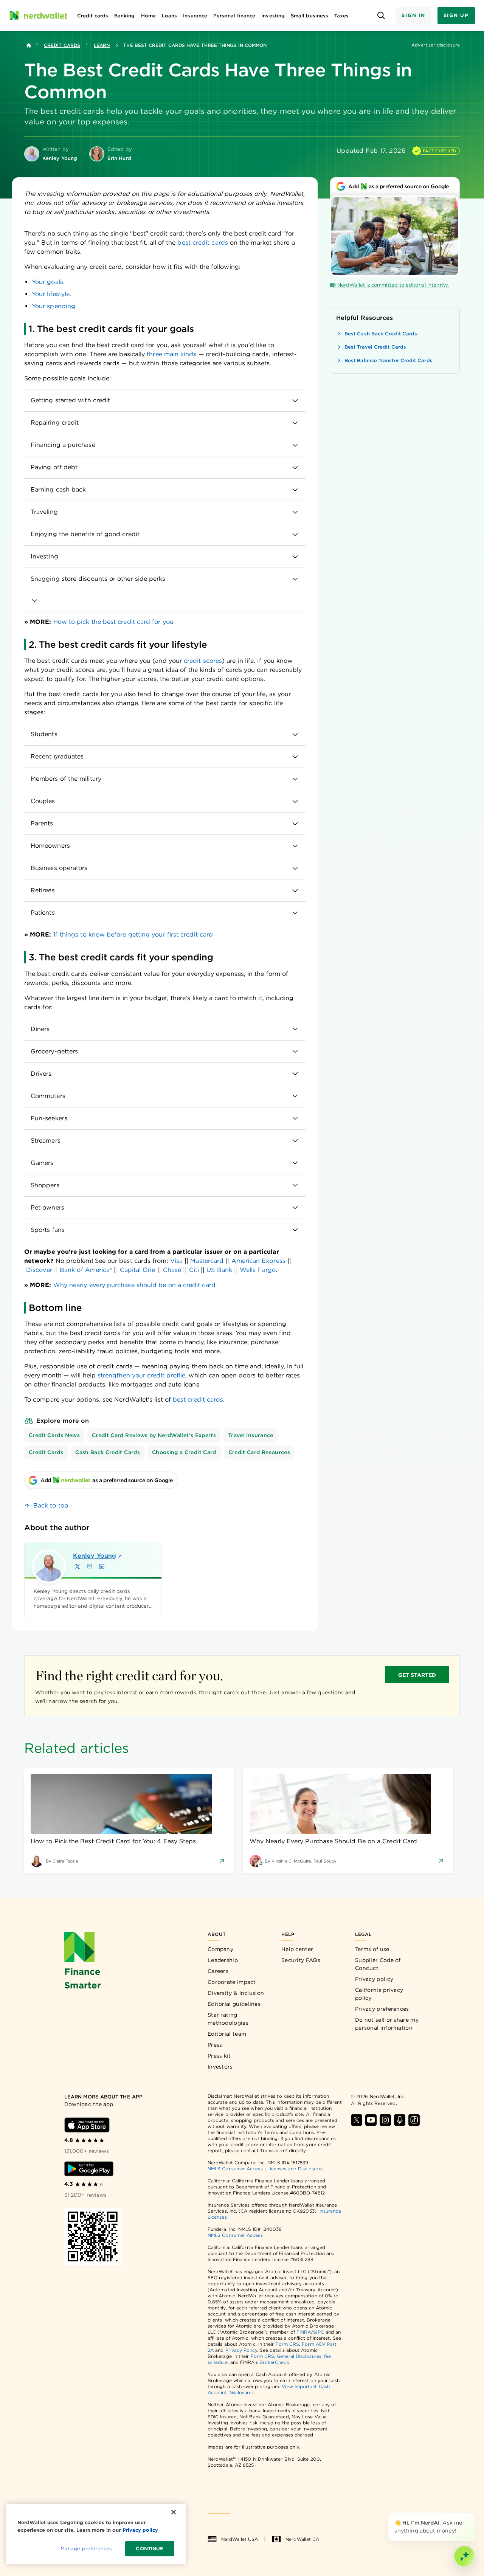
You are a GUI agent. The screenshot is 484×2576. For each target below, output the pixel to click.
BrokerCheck (274, 2362)
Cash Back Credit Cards (108, 1452)
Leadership (223, 1960)
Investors (220, 2067)
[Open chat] (464, 2556)
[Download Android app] (89, 2169)
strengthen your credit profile (141, 1375)
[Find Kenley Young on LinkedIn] (102, 1566)
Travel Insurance (251, 1435)
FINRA (304, 2332)
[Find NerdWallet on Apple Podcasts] (400, 2120)
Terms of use (372, 1949)
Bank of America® (86, 1270)
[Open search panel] (381, 16)
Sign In (413, 15)
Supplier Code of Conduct (378, 1964)
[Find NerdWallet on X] (357, 2120)
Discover (39, 1270)
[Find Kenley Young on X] (78, 1566)
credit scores (203, 661)
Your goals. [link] (48, 282)
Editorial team (227, 2034)
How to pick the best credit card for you (113, 622)
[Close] (473, 2514)
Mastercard (207, 1261)
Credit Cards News (54, 1435)
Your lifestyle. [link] (51, 294)
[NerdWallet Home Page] (38, 16)
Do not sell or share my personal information (387, 2024)
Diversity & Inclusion (236, 1993)
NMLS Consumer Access (235, 2169)
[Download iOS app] (87, 2125)
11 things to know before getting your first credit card (133, 934)
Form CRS (287, 2344)
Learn (102, 45)
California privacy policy (379, 1994)
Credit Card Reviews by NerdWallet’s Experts (154, 1435)
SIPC (318, 2332)
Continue (150, 2549)
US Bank (219, 1270)
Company (220, 1949)
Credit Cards (62, 45)
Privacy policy (374, 1979)
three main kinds (171, 354)
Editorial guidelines (234, 2004)
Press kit (219, 2056)
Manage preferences (86, 2549)
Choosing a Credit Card (184, 1452)
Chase (172, 1270)
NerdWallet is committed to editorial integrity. (393, 285)
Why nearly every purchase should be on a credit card (134, 1285)
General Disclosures (299, 2356)
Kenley (95, 1556)
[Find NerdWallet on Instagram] (385, 2120)
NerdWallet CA (302, 2539)
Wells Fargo (258, 1270)
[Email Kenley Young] (90, 1566)
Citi (194, 1270)
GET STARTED (417, 1675)
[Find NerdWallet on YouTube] (371, 2120)
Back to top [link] (51, 1505)
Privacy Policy (241, 2350)
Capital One (138, 1270)
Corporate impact (232, 1982)
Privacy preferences (382, 2009)
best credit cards (202, 243)
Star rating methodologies (228, 2019)
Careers (218, 1971)
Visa (176, 1261)
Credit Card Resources (259, 1452)
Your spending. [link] (54, 306)
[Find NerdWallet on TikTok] (414, 2120)
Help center (297, 1949)
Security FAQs (301, 1960)
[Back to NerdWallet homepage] (29, 45)
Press (215, 2045)
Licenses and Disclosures (296, 2169)
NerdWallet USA (240, 2539)
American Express (258, 1261)
